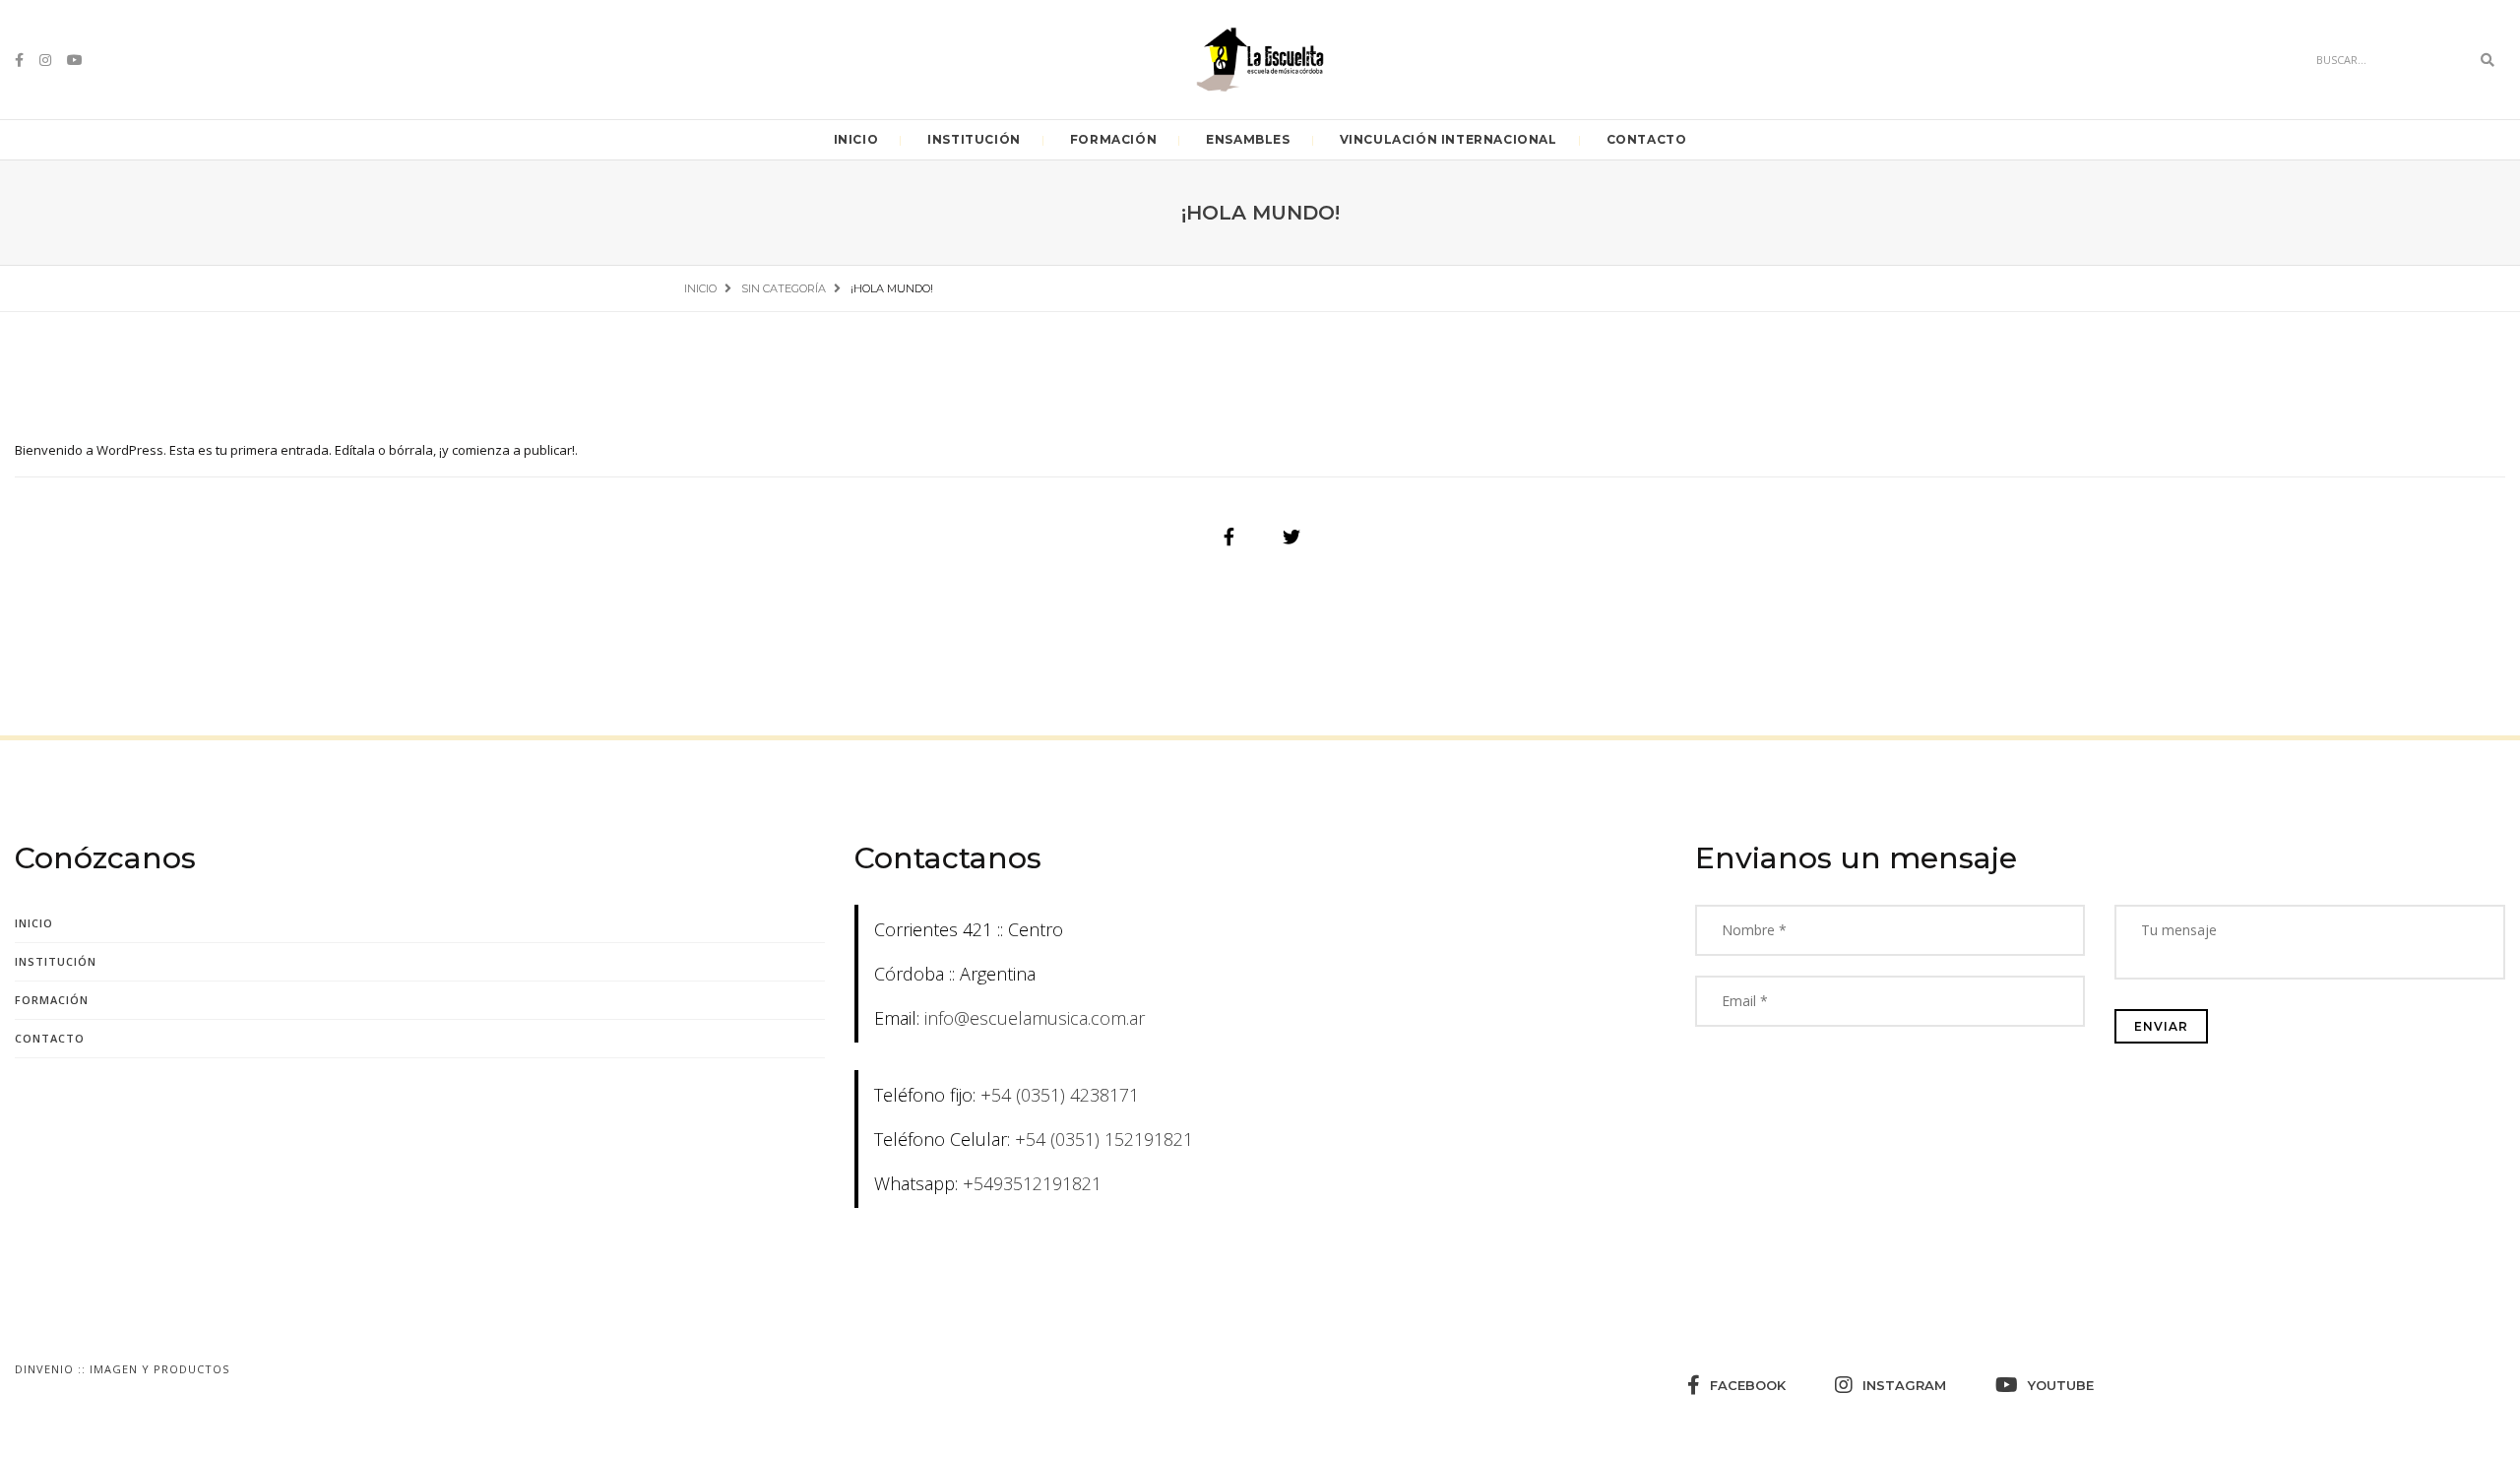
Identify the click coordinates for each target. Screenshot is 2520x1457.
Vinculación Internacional (1449, 139)
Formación (1113, 139)
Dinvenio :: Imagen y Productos (122, 1369)
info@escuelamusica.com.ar (1035, 1018)
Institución (974, 139)
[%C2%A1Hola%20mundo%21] (1228, 537)
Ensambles (1248, 139)
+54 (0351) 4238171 (1060, 1095)
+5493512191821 (1032, 1183)
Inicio (856, 139)
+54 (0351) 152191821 (1104, 1139)
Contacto (1647, 139)
